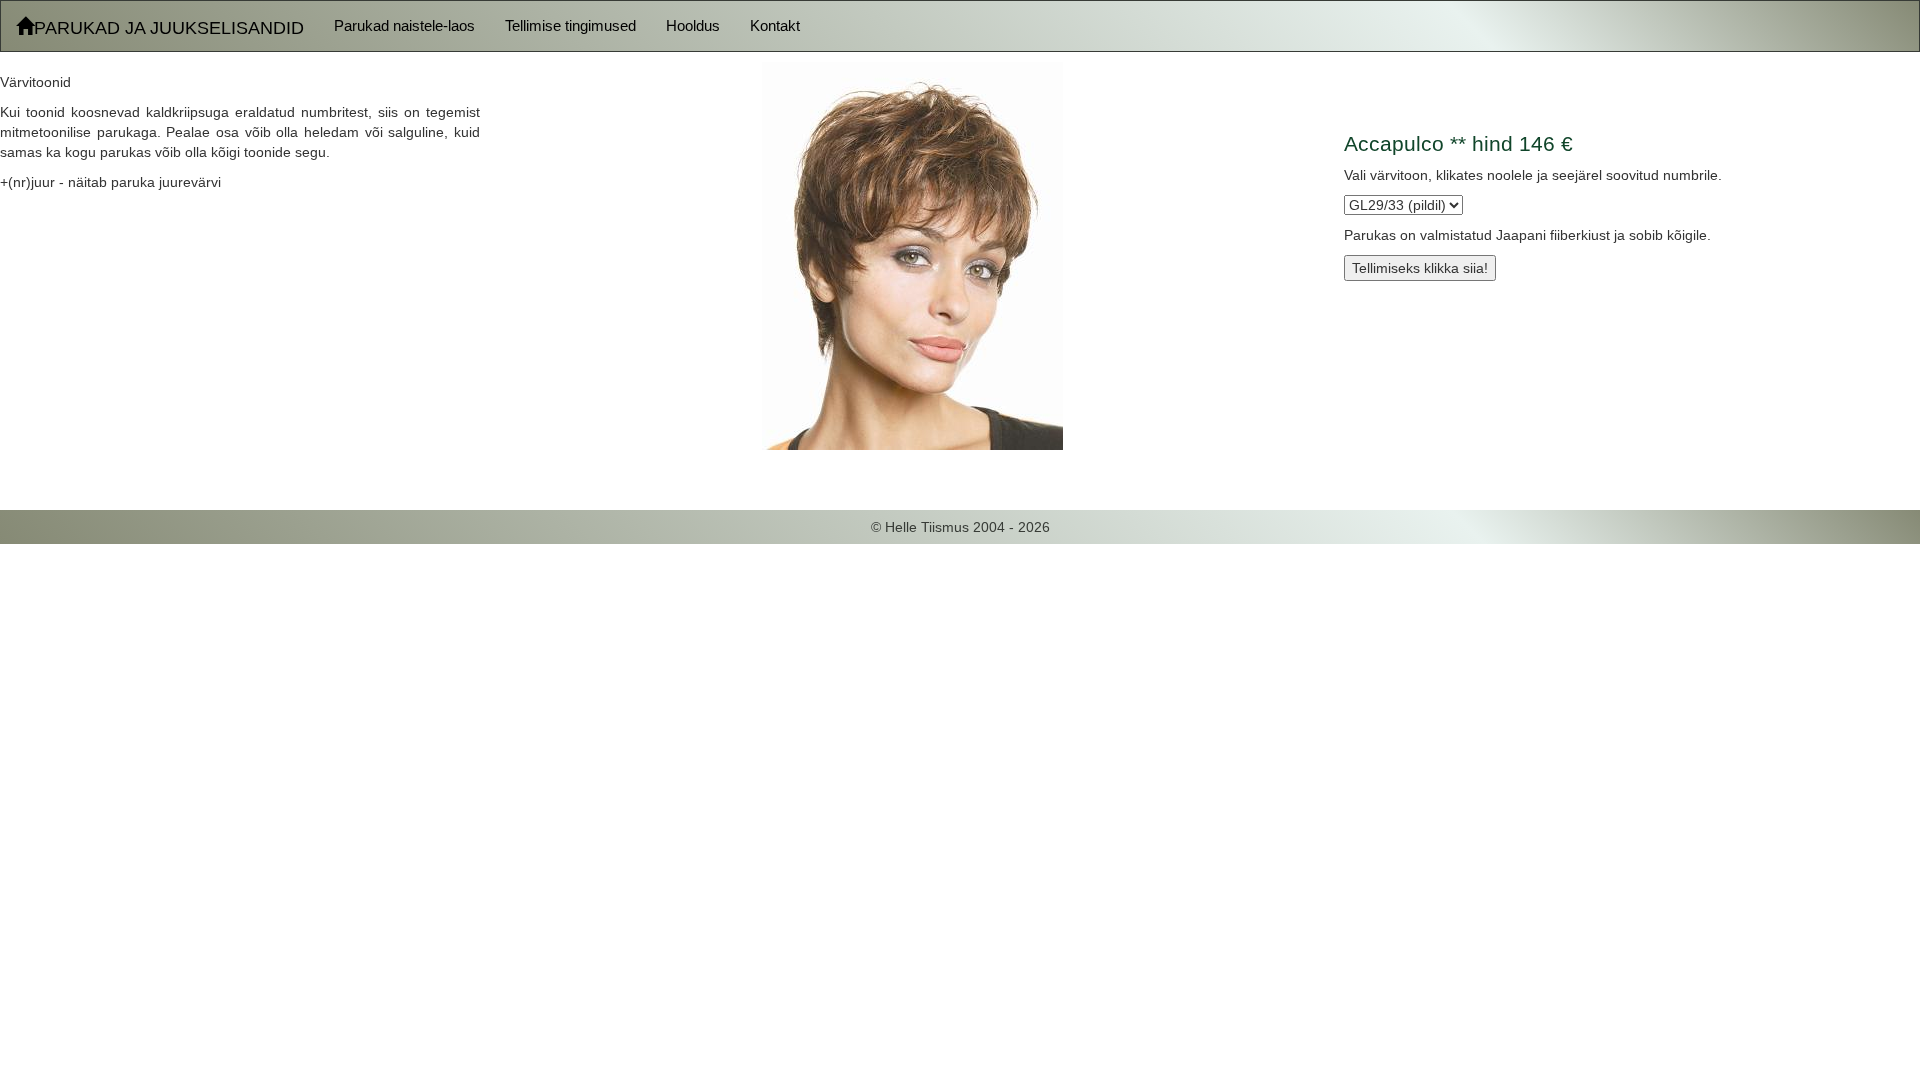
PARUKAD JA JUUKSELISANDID (169, 28)
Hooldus (693, 25)
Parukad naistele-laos (404, 25)
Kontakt (775, 25)
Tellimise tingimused (570, 25)
